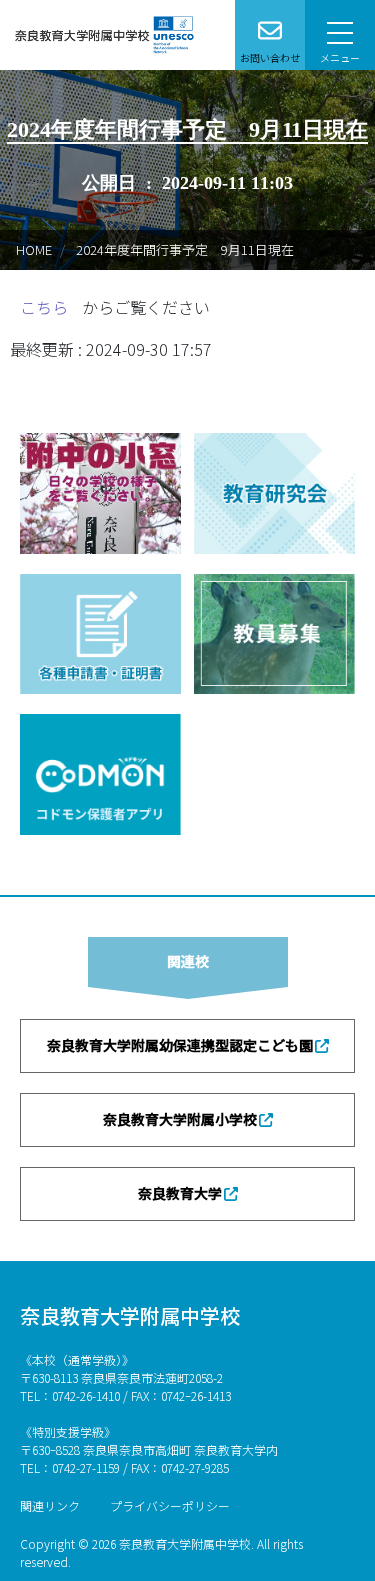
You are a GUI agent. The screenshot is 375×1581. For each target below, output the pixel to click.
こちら (46, 307)
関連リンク (50, 1505)
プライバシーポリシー (170, 1505)
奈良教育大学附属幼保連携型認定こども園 (180, 1045)
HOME (34, 249)
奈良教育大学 (180, 1193)
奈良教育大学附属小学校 (180, 1119)
